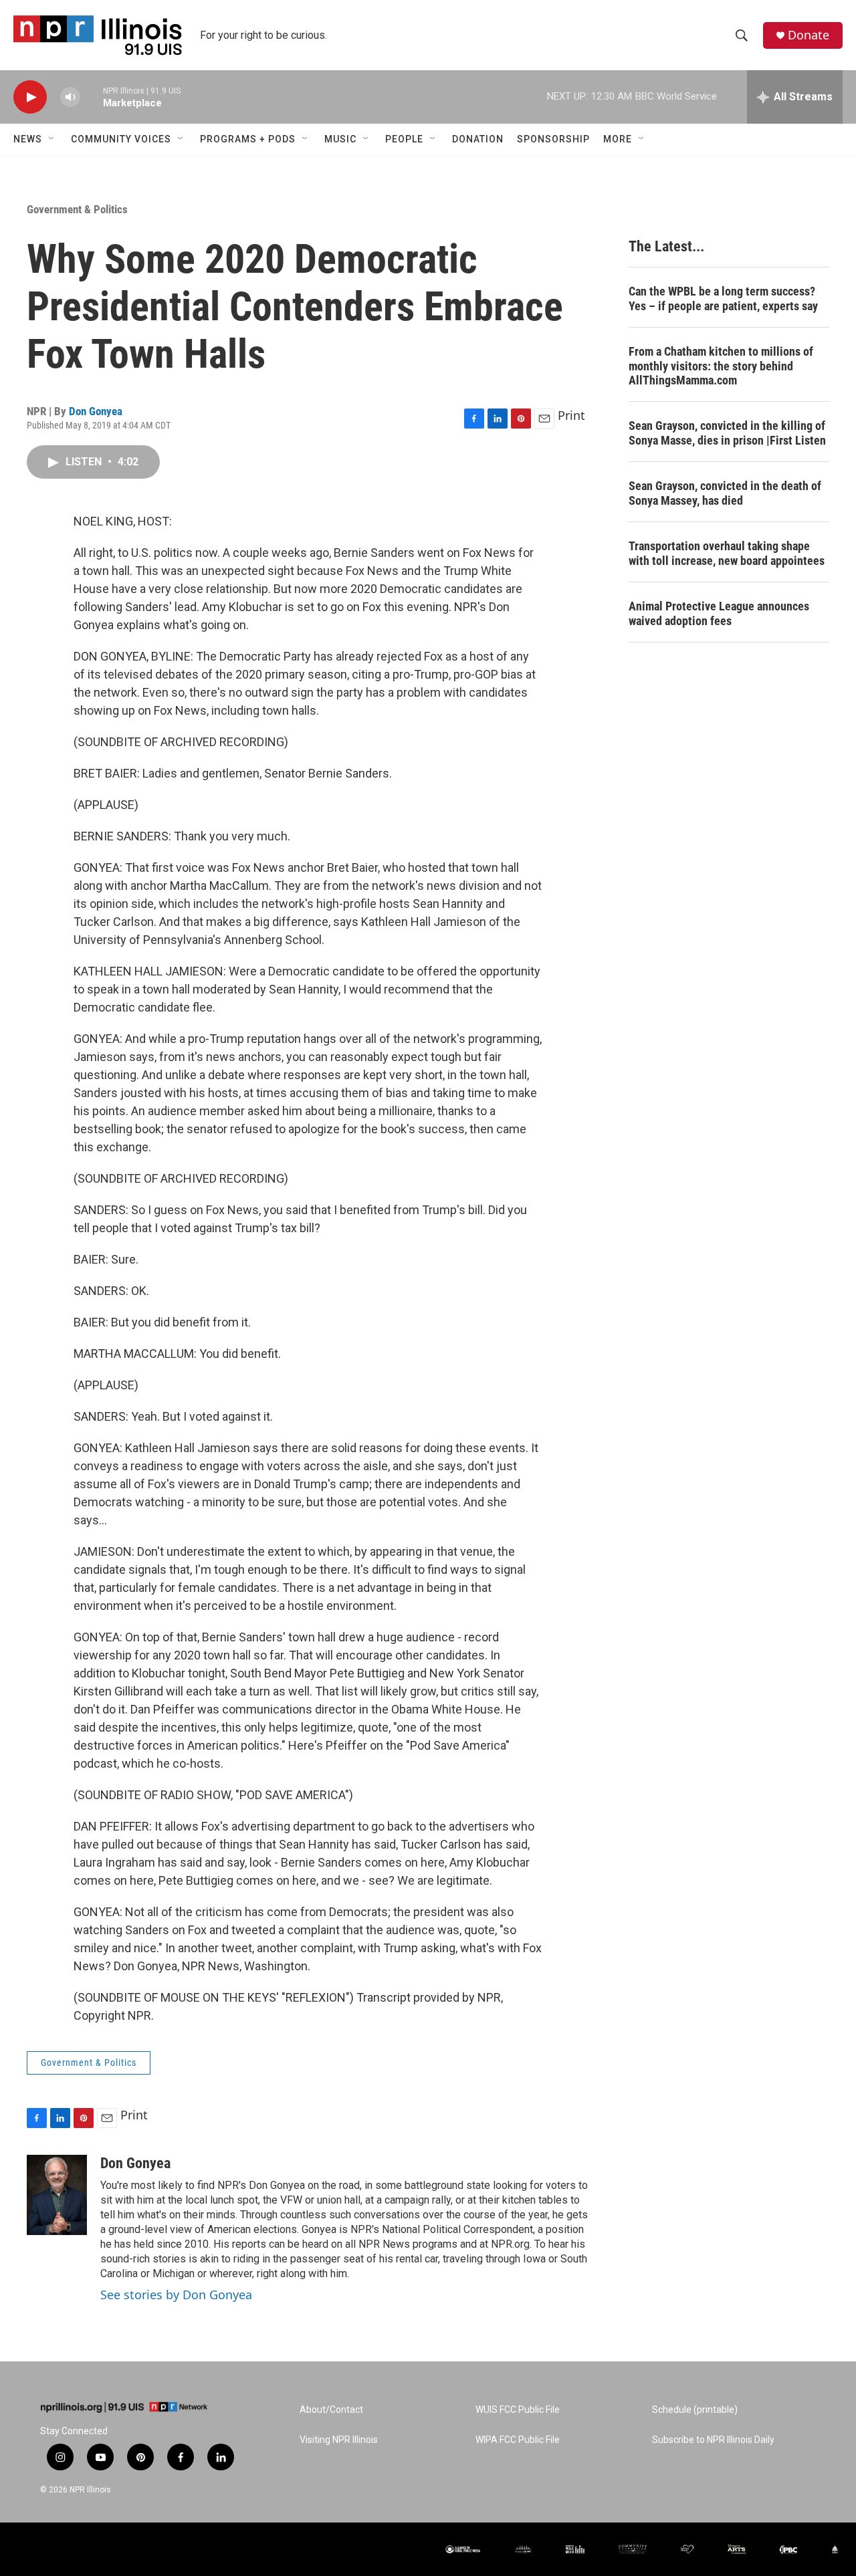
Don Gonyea (96, 411)
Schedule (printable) (695, 2410)
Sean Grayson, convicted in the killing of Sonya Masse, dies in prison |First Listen (727, 433)
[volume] (70, 97)
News (28, 139)
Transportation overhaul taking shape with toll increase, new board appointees (727, 553)
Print (571, 415)
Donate (809, 35)
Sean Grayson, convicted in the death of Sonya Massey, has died (725, 493)
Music (340, 139)
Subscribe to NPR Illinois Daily (713, 2440)
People (404, 139)
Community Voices (121, 139)
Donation (478, 139)
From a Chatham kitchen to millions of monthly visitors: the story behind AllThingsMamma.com (721, 366)
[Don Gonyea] (57, 2195)
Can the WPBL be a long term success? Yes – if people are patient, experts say (723, 299)
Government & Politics (77, 209)
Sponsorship (553, 139)
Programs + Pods (248, 139)
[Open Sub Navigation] (52, 139)
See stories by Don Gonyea (176, 2295)
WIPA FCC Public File (518, 2440)
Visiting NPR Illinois (339, 2440)
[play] (30, 97)
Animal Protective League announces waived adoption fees (719, 613)
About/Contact (331, 2410)
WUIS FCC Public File (518, 2410)
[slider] (92, 97)
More (618, 139)
